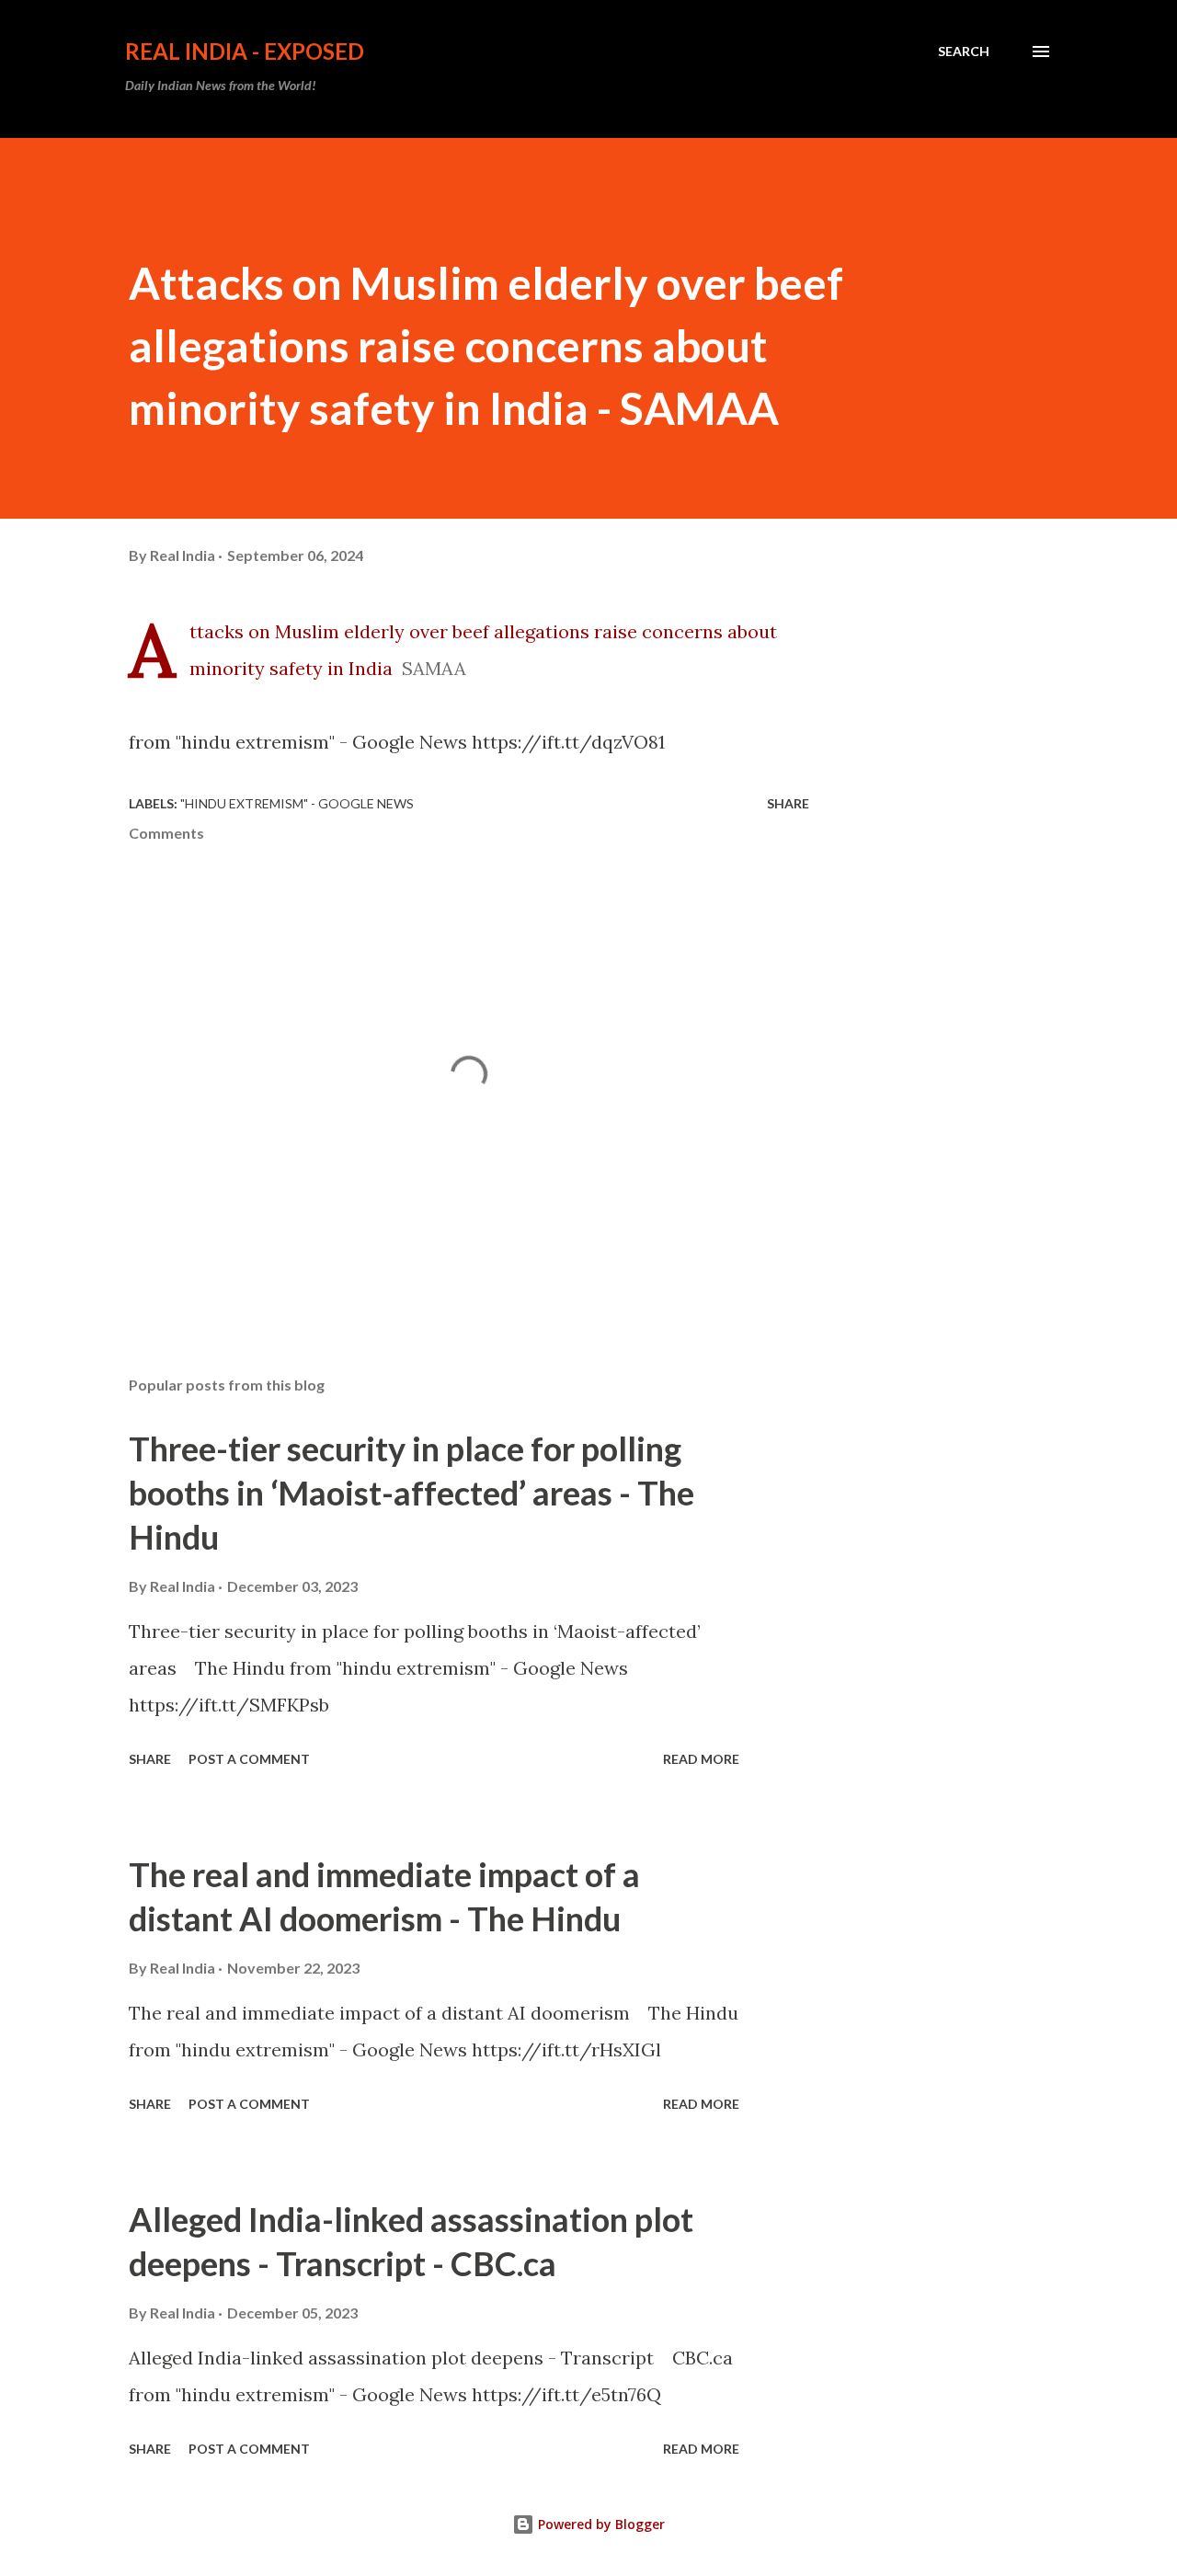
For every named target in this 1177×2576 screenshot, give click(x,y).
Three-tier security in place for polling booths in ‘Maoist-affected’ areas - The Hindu (411, 1493)
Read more (701, 1759)
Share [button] (788, 803)
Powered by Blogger (600, 2524)
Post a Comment (249, 1759)
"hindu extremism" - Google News (297, 803)
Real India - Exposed (245, 51)
